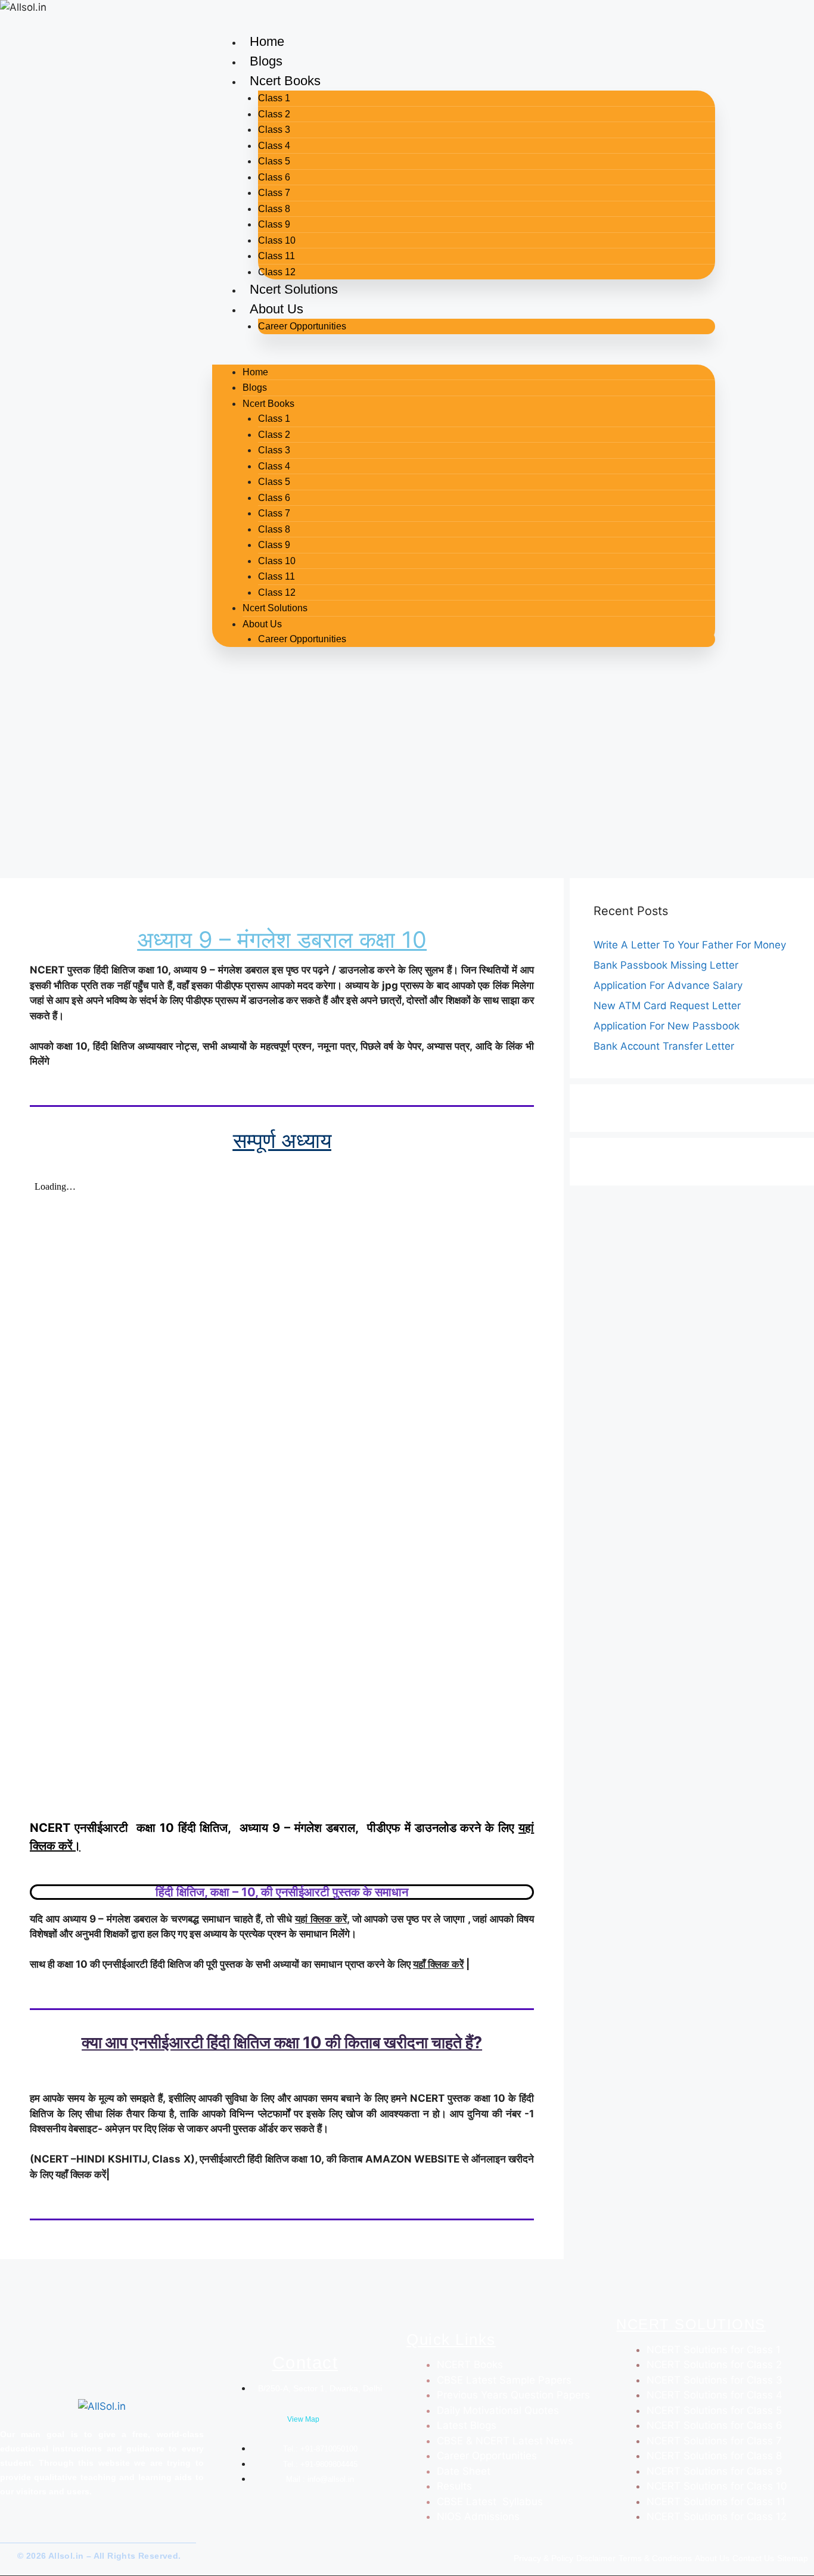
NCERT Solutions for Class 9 (714, 2471)
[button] (464, 357)
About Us (276, 309)
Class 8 (274, 209)
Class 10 (277, 240)
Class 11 (276, 256)
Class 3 (274, 130)
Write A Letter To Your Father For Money (690, 945)
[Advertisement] (407, 783)
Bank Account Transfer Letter (664, 1046)
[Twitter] (15, 2531)
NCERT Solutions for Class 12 (717, 2516)
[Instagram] (35, 2531)
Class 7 (274, 193)
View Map (303, 2419)
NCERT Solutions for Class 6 (714, 2425)
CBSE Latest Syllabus (490, 2502)
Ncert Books (285, 81)
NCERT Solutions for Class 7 (714, 2441)
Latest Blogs (467, 2425)
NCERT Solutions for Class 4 (714, 2395)
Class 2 (274, 114)
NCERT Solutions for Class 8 (714, 2456)
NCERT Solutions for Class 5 (714, 2410)
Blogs (266, 61)
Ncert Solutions (294, 289)
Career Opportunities (302, 326)
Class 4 (274, 146)
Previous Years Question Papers (513, 2395)
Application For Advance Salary (668, 985)
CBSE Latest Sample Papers (504, 2380)
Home (267, 41)
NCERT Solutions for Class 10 (717, 2486)
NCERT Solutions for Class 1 (714, 2350)
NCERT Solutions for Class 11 (716, 2502)
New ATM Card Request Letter (667, 1006)
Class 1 (274, 98)
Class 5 (274, 161)
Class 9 (274, 224)
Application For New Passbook (667, 1026)
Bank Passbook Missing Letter (666, 965)
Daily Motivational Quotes (498, 2410)
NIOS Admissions (478, 2516)
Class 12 (277, 272)
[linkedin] (56, 2531)
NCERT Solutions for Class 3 (714, 2380)
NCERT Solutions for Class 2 (714, 2365)
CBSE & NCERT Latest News (505, 2441)
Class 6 (274, 177)
